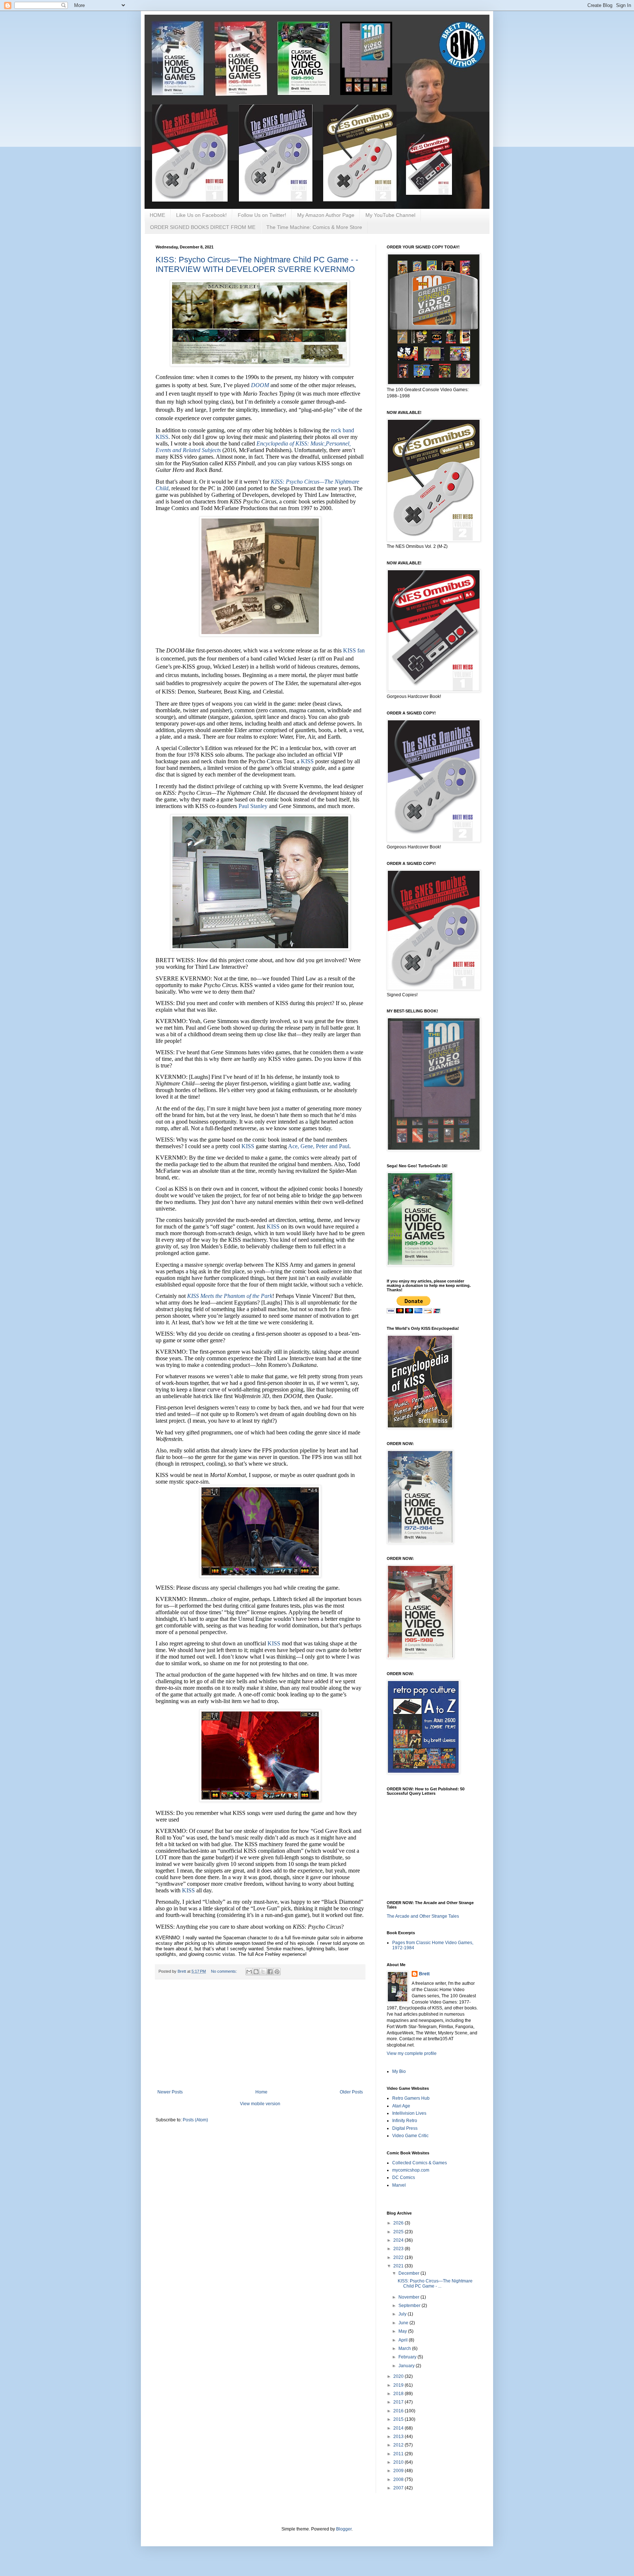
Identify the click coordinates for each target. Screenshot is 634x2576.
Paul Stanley (253, 806)
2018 (399, 2394)
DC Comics (404, 2177)
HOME (157, 215)
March (405, 2348)
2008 (399, 2479)
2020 (399, 2376)
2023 (399, 2249)
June (404, 2323)
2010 (399, 2462)
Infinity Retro (405, 2121)
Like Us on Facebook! (201, 215)
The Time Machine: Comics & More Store (314, 227)
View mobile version (260, 2104)
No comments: (225, 1971)
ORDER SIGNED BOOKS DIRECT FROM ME (203, 227)
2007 (399, 2488)
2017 (399, 2402)
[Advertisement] (260, 2034)
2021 (399, 2266)
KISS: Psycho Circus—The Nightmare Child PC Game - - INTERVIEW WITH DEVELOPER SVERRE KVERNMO (257, 264)
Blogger (344, 2529)
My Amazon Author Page (326, 215)
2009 (399, 2471)
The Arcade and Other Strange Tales (423, 1916)
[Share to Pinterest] (277, 1972)
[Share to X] (263, 1972)
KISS (307, 761)
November (409, 2297)
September (410, 2306)
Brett (424, 1974)
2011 (399, 2454)
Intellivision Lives (409, 2113)
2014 (399, 2428)
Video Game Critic (410, 2136)
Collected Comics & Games (420, 2163)
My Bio (399, 2071)
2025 (399, 2232)
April (404, 2340)
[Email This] (249, 1972)
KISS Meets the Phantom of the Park (230, 1296)
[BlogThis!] (256, 1972)
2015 (399, 2419)
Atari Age (401, 2106)
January (407, 2366)
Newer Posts (170, 2092)
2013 (399, 2437)
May (403, 2331)
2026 (399, 2223)
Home (261, 2092)
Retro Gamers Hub (411, 2098)
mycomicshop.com (411, 2170)
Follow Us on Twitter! (262, 215)
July (403, 2314)
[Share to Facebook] (270, 1972)
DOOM (260, 385)
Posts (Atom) (195, 2120)
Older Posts (351, 2092)
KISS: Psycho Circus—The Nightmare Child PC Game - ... (435, 2284)
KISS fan (354, 650)
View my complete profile (412, 2053)
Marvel (399, 2185)
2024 (399, 2240)
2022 (399, 2257)
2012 (399, 2445)
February (408, 2357)
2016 (399, 2411)
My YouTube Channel (390, 215)
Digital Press (405, 2128)
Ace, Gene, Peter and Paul (319, 1146)
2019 (399, 2385)
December (409, 2273)
